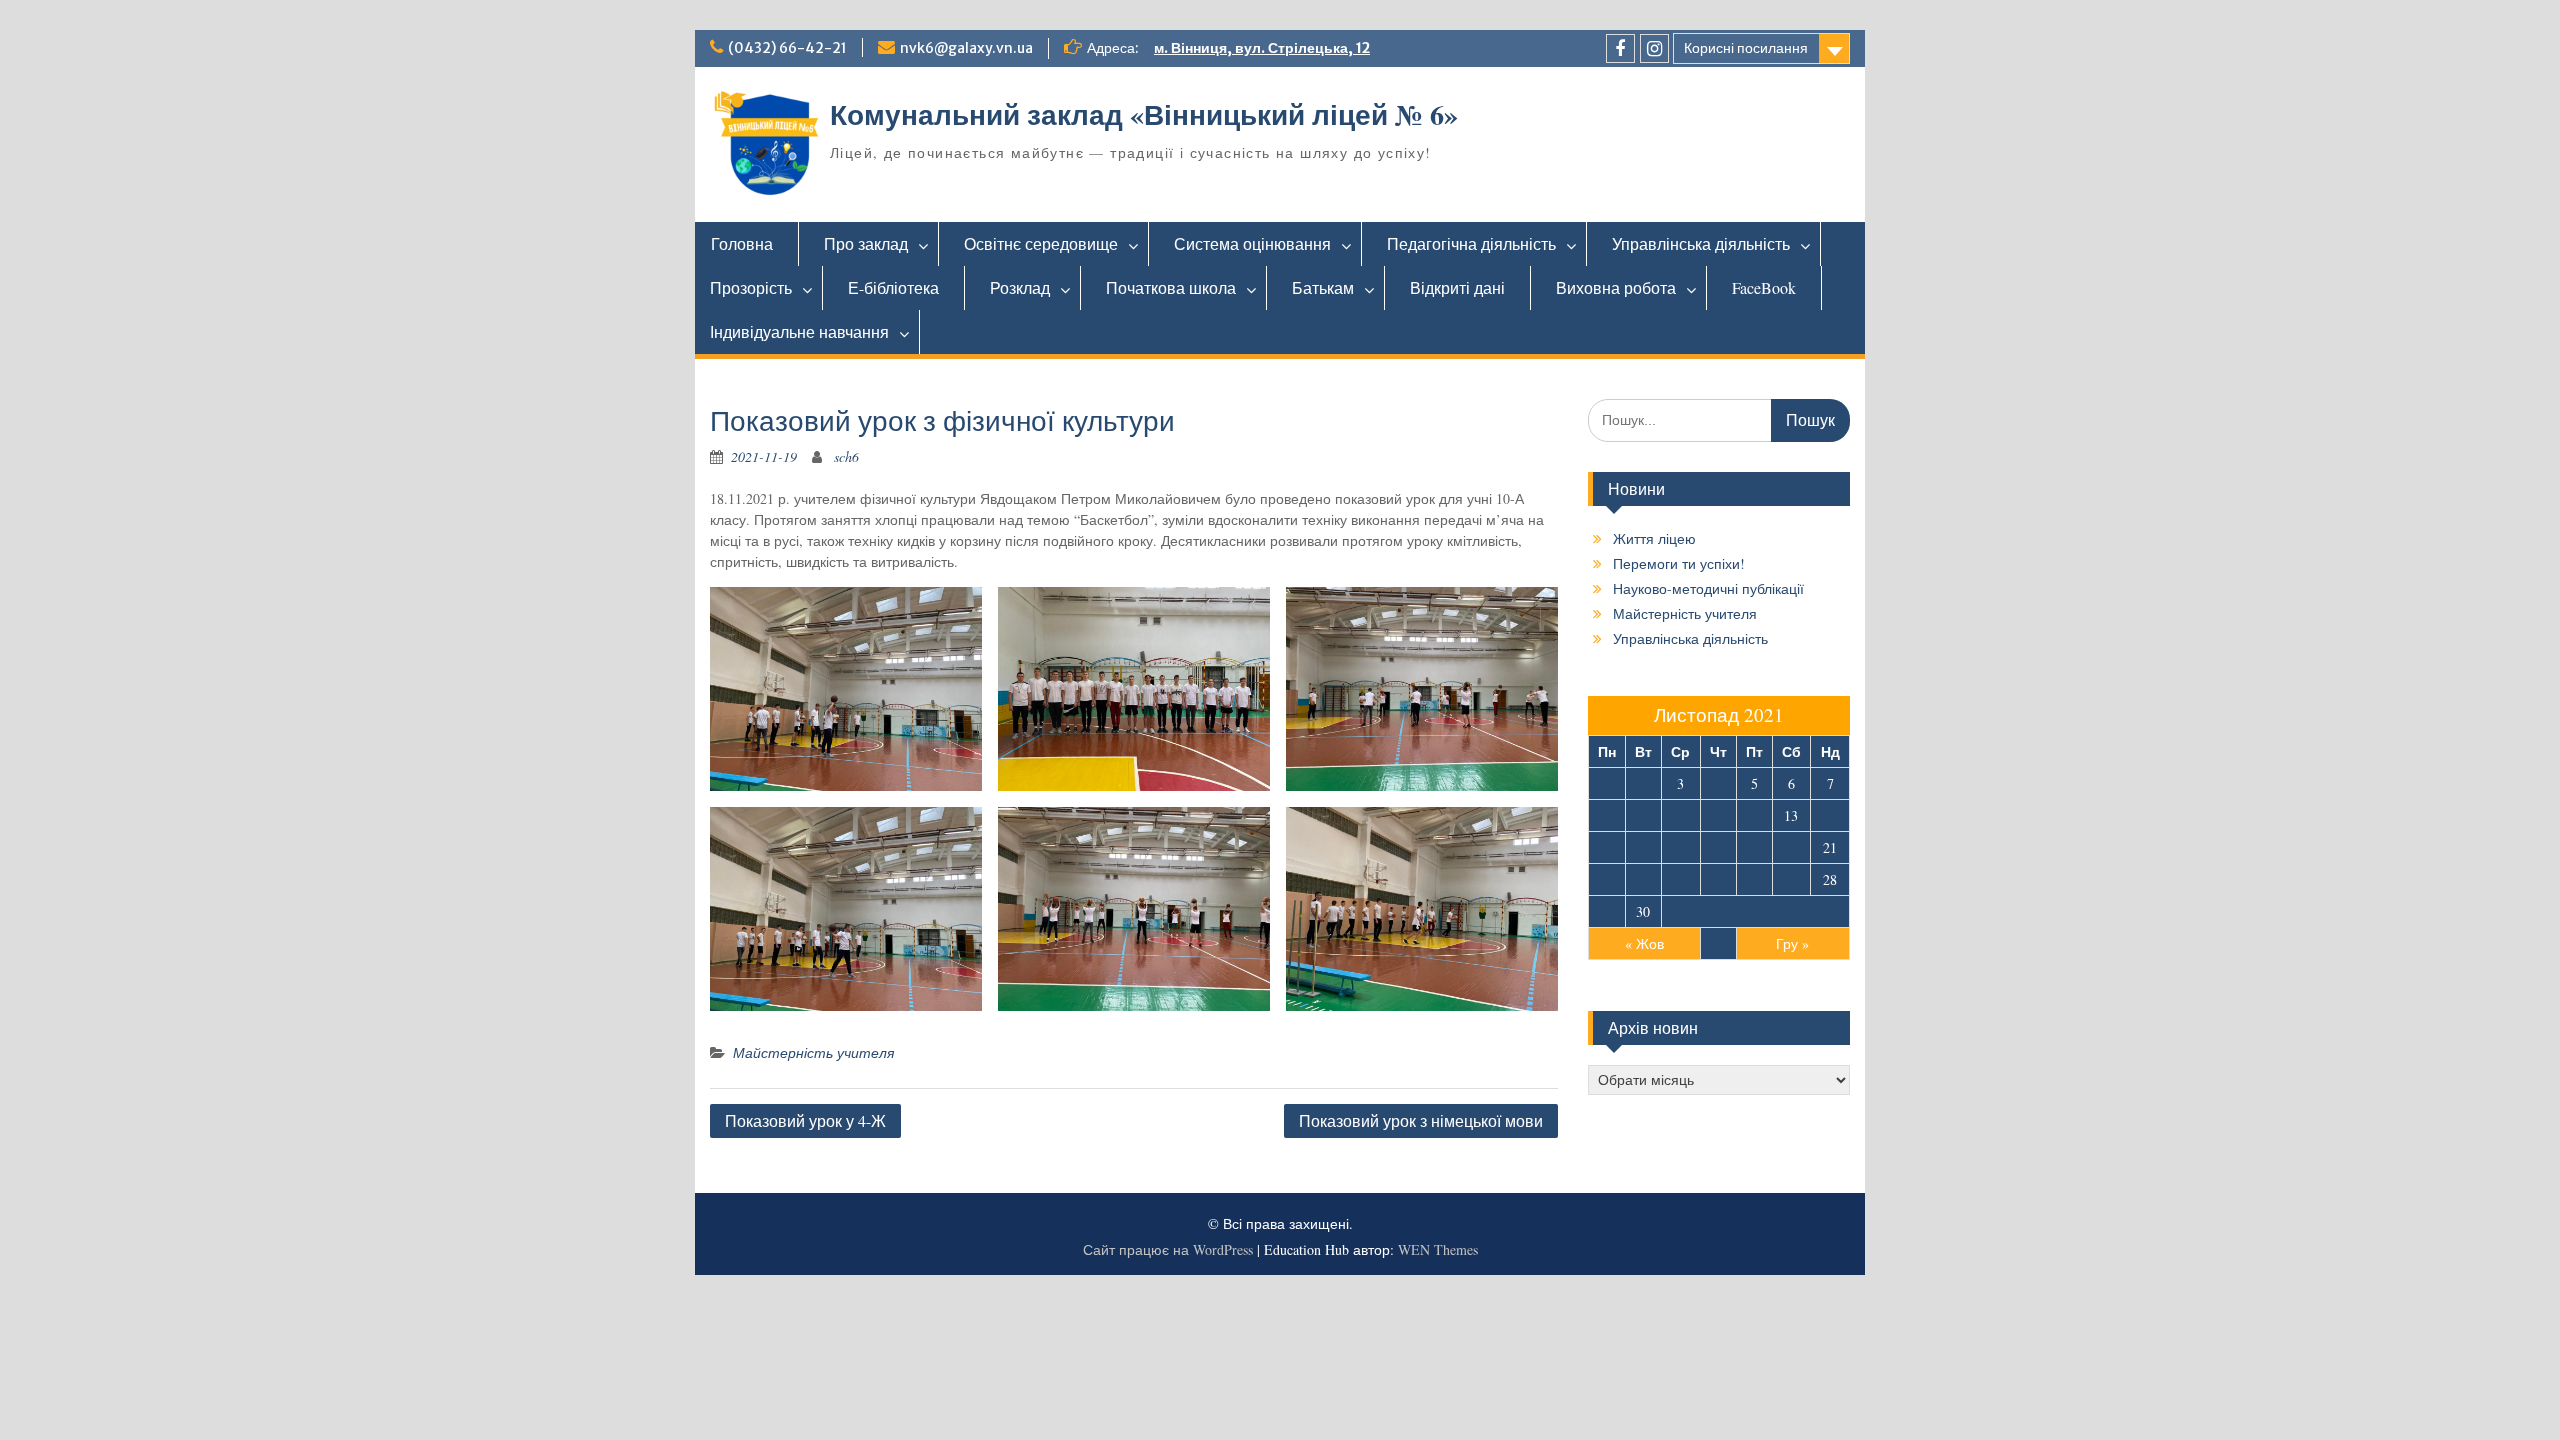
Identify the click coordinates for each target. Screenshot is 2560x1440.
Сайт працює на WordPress (1168, 1249)
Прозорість (751, 287)
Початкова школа (1171, 287)
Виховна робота (1616, 287)
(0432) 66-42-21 (787, 48)
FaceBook (1764, 287)
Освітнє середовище (1041, 243)
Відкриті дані (1457, 287)
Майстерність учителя (813, 1052)
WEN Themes (1438, 1249)
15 (1607, 847)
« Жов (1644, 943)
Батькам (1323, 287)
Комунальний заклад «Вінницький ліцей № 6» (1144, 114)
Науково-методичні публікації (1708, 588)
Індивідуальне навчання (799, 331)
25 (1718, 879)
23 (1643, 879)
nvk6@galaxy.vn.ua (966, 48)
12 (1754, 815)
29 (1607, 911)
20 (1791, 847)
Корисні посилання (1746, 48)
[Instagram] (1654, 48)
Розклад (1020, 287)
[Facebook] (1620, 48)
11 (1718, 815)
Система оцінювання (1252, 243)
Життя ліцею (1654, 538)
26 (1754, 879)
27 (1791, 879)
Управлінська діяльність (1701, 243)
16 (1643, 847)
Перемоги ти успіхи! (1679, 563)
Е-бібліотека (893, 287)
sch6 (846, 456)
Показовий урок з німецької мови (1421, 1120)
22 (1607, 879)
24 (1681, 879)
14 (1830, 815)
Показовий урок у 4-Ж (805, 1120)
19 (1754, 847)
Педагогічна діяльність (1471, 243)
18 (1718, 847)
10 (1681, 815)
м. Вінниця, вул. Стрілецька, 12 (1262, 48)
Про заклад (866, 243)
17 (1681, 847)
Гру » (1792, 943)
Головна (742, 243)
